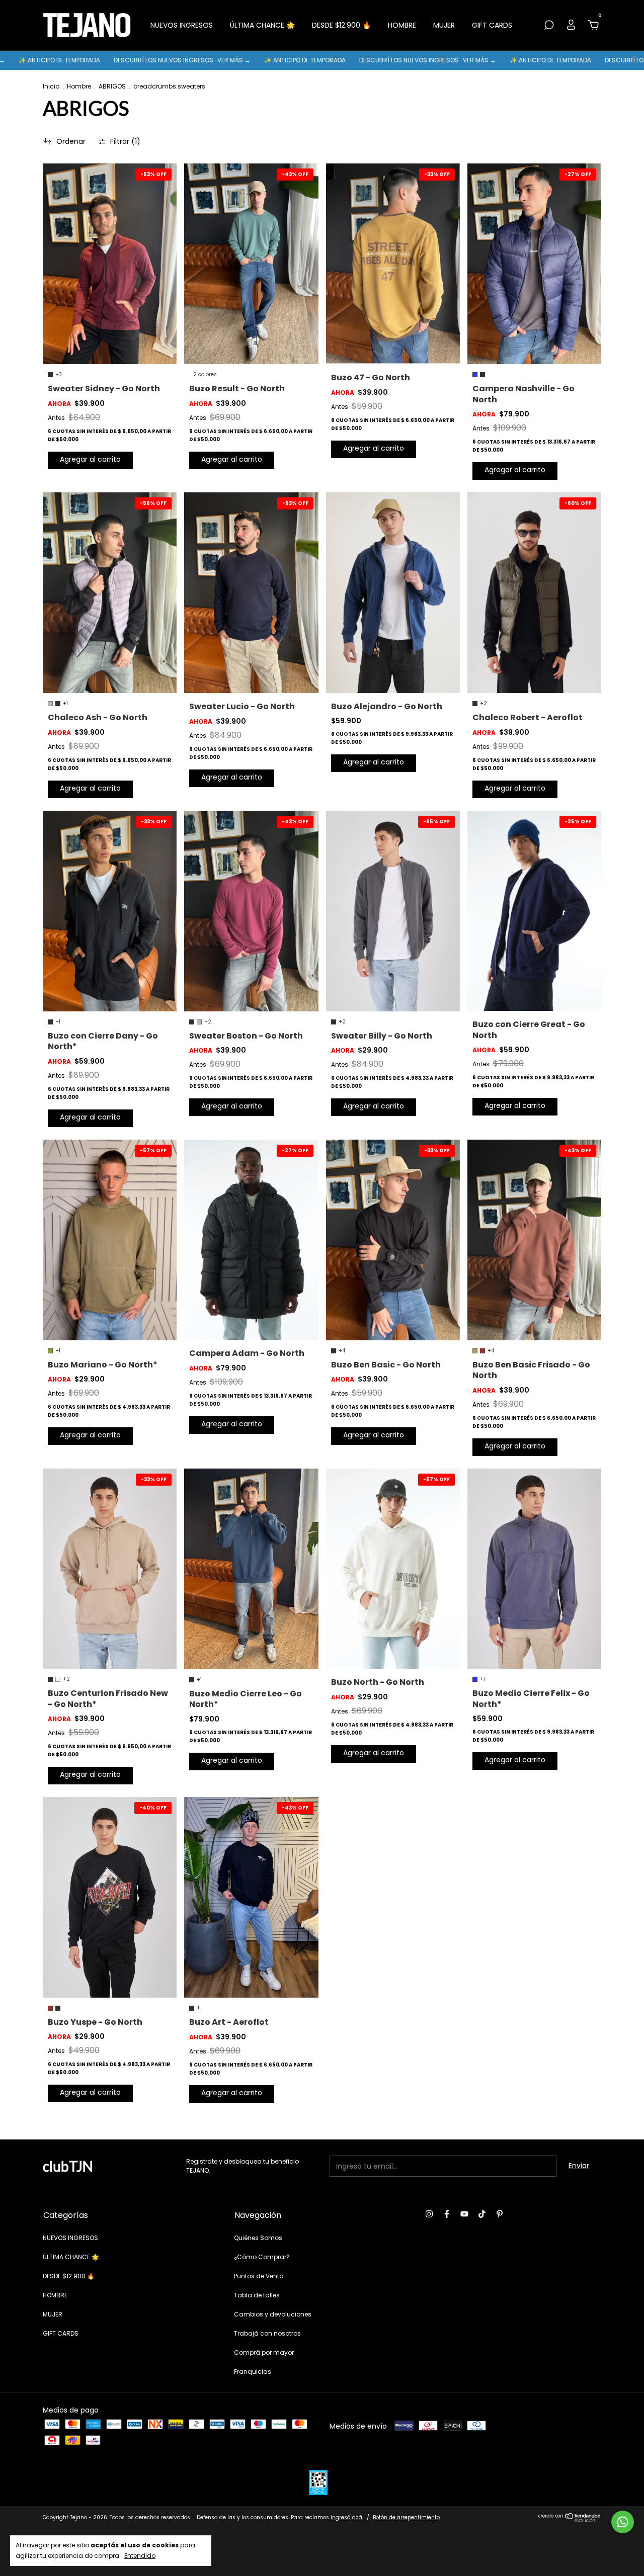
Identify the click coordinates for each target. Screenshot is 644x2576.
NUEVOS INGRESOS (182, 25)
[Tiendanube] (570, 2520)
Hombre (79, 86)
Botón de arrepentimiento (406, 2517)
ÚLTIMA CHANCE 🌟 (262, 25)
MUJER (444, 25)
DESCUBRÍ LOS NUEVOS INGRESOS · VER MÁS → (83, 60)
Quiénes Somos (258, 2238)
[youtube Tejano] (464, 2214)
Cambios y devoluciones (273, 2314)
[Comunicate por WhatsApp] (623, 2522)
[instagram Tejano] (429, 2214)
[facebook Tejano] (447, 2214)
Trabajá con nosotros (267, 2333)
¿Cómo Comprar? (262, 2257)
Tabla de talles (257, 2295)
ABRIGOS (112, 86)
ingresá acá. (347, 2517)
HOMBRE (402, 25)
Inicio (51, 86)
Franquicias (253, 2372)
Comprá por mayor (264, 2352)
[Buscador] (549, 26)
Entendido (140, 2555)
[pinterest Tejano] (500, 2214)
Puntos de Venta (259, 2276)
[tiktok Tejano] (482, 2214)
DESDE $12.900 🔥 (341, 25)
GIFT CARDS (492, 25)
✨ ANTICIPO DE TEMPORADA (206, 60)
